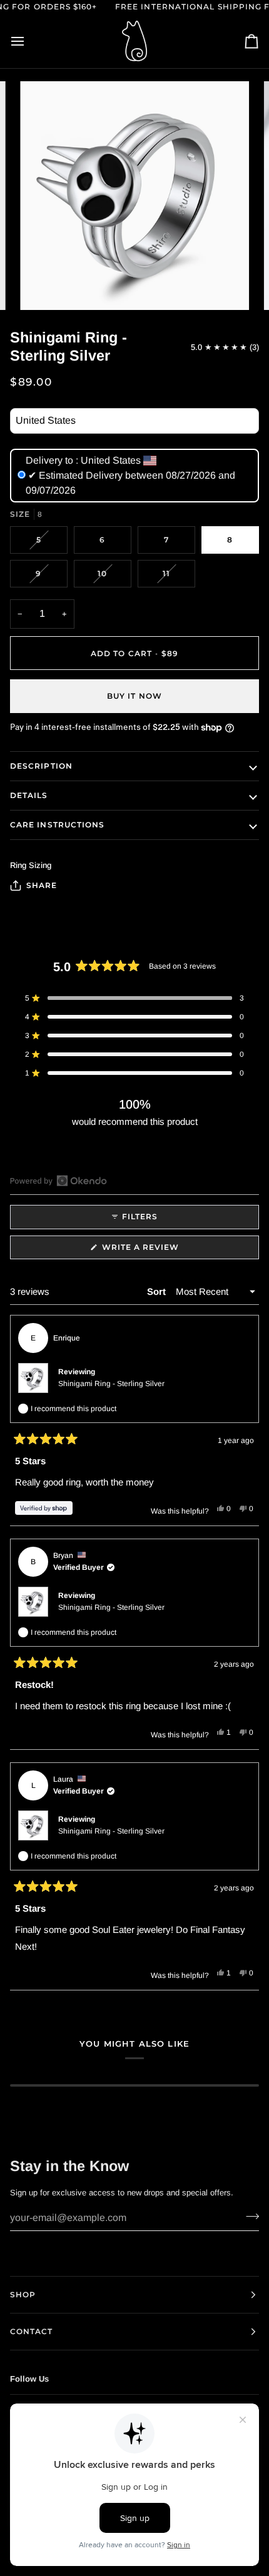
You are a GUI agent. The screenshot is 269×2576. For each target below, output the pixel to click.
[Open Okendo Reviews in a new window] (58, 1181)
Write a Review (162, 1251)
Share (42, 885)
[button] (134, 998)
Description (41, 766)
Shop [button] (23, 2294)
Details (29, 795)
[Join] (249, 2217)
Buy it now (134, 696)
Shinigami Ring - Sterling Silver (111, 1384)
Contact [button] (32, 2331)
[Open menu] (29, 41)
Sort (158, 1291)
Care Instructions (57, 825)
